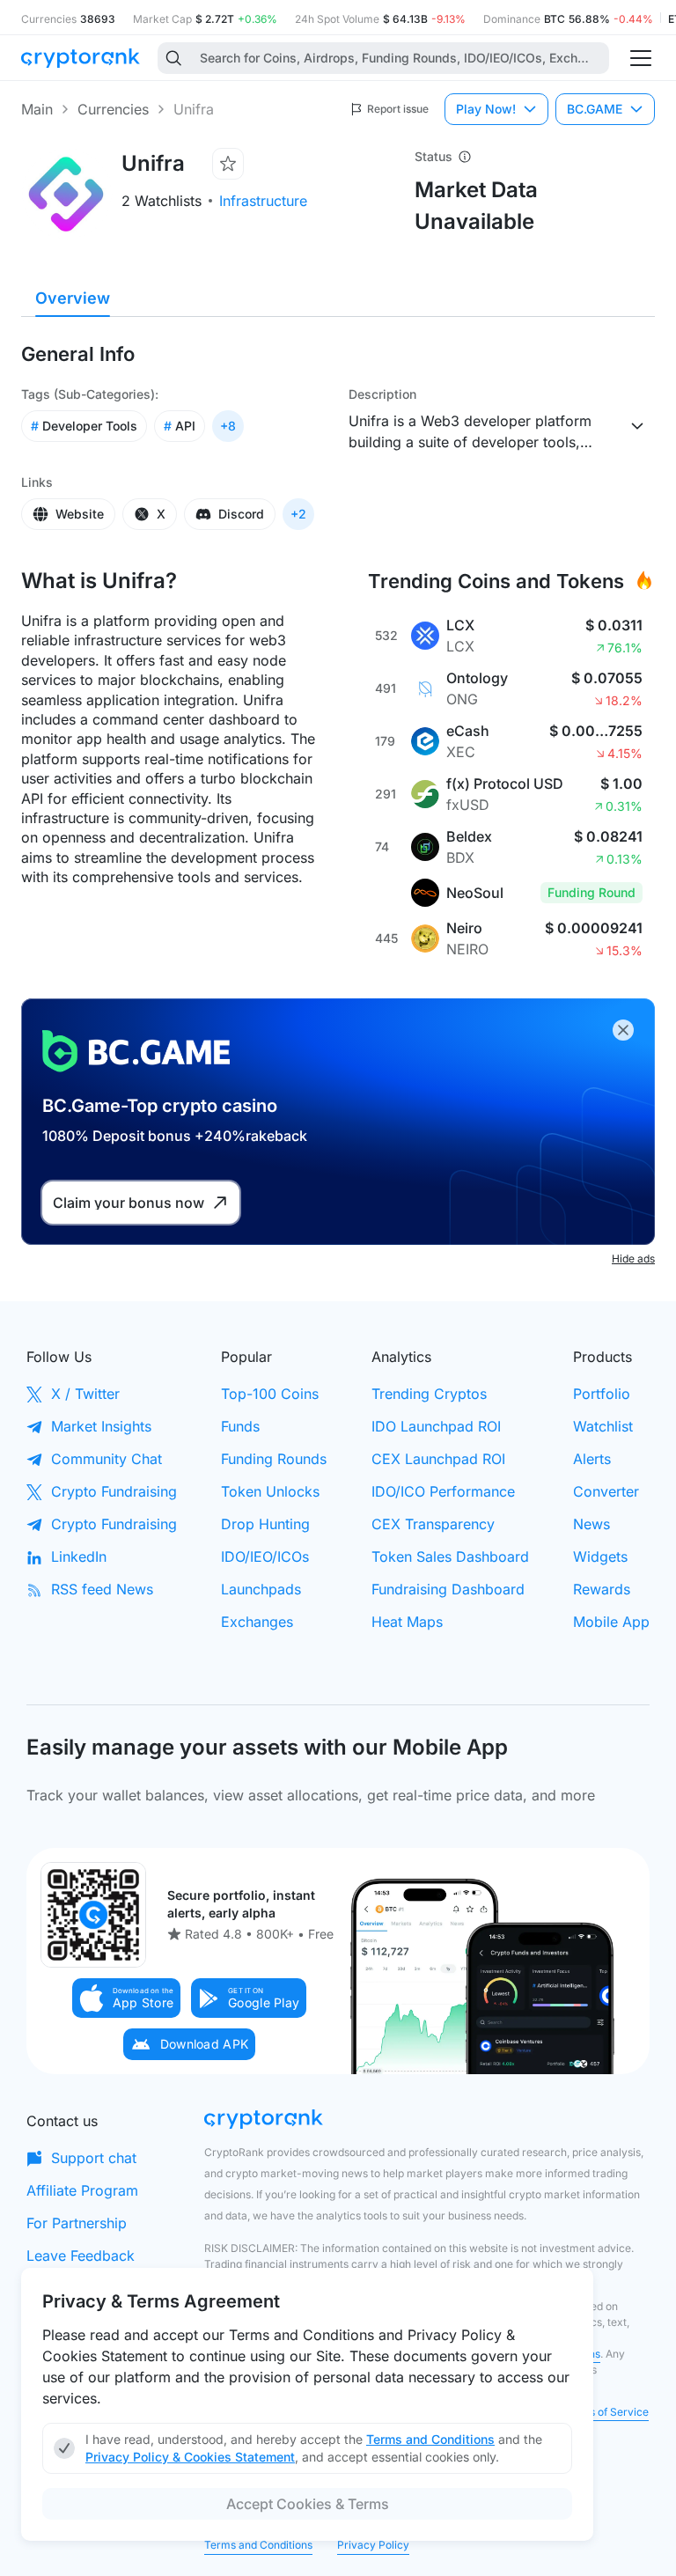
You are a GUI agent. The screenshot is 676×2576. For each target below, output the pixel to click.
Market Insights (101, 1426)
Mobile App (611, 1622)
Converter (606, 1491)
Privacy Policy (373, 2545)
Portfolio (602, 1394)
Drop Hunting (265, 1524)
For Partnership (77, 2223)
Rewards (602, 1589)
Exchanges (257, 1622)
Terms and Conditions (258, 2545)
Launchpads (261, 1589)
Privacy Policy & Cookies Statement (190, 2457)
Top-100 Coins (270, 1394)
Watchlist (603, 1426)
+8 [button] (228, 426)
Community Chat (107, 1459)
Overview (73, 298)
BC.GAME (595, 109)
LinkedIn (79, 1557)
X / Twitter (85, 1394)
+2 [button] (298, 514)
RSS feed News (102, 1589)
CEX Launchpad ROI (438, 1459)
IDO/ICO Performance (443, 1491)
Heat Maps (407, 1622)
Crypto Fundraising (114, 1491)
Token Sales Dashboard (450, 1557)
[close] (623, 1030)
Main (37, 109)
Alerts (592, 1459)
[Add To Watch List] (228, 164)
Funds (240, 1426)
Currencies (113, 109)
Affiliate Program (82, 2190)
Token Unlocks (270, 1491)
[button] (127, 1998)
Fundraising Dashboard (448, 1589)
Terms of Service (606, 2412)
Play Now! (486, 109)
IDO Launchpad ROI (436, 1426)
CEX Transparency (433, 1524)
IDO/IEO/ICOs (265, 1557)
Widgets (600, 1557)
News (591, 1524)
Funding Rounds (274, 1459)
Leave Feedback (81, 2256)
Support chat (94, 2158)
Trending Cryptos (429, 1394)
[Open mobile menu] (641, 58)
